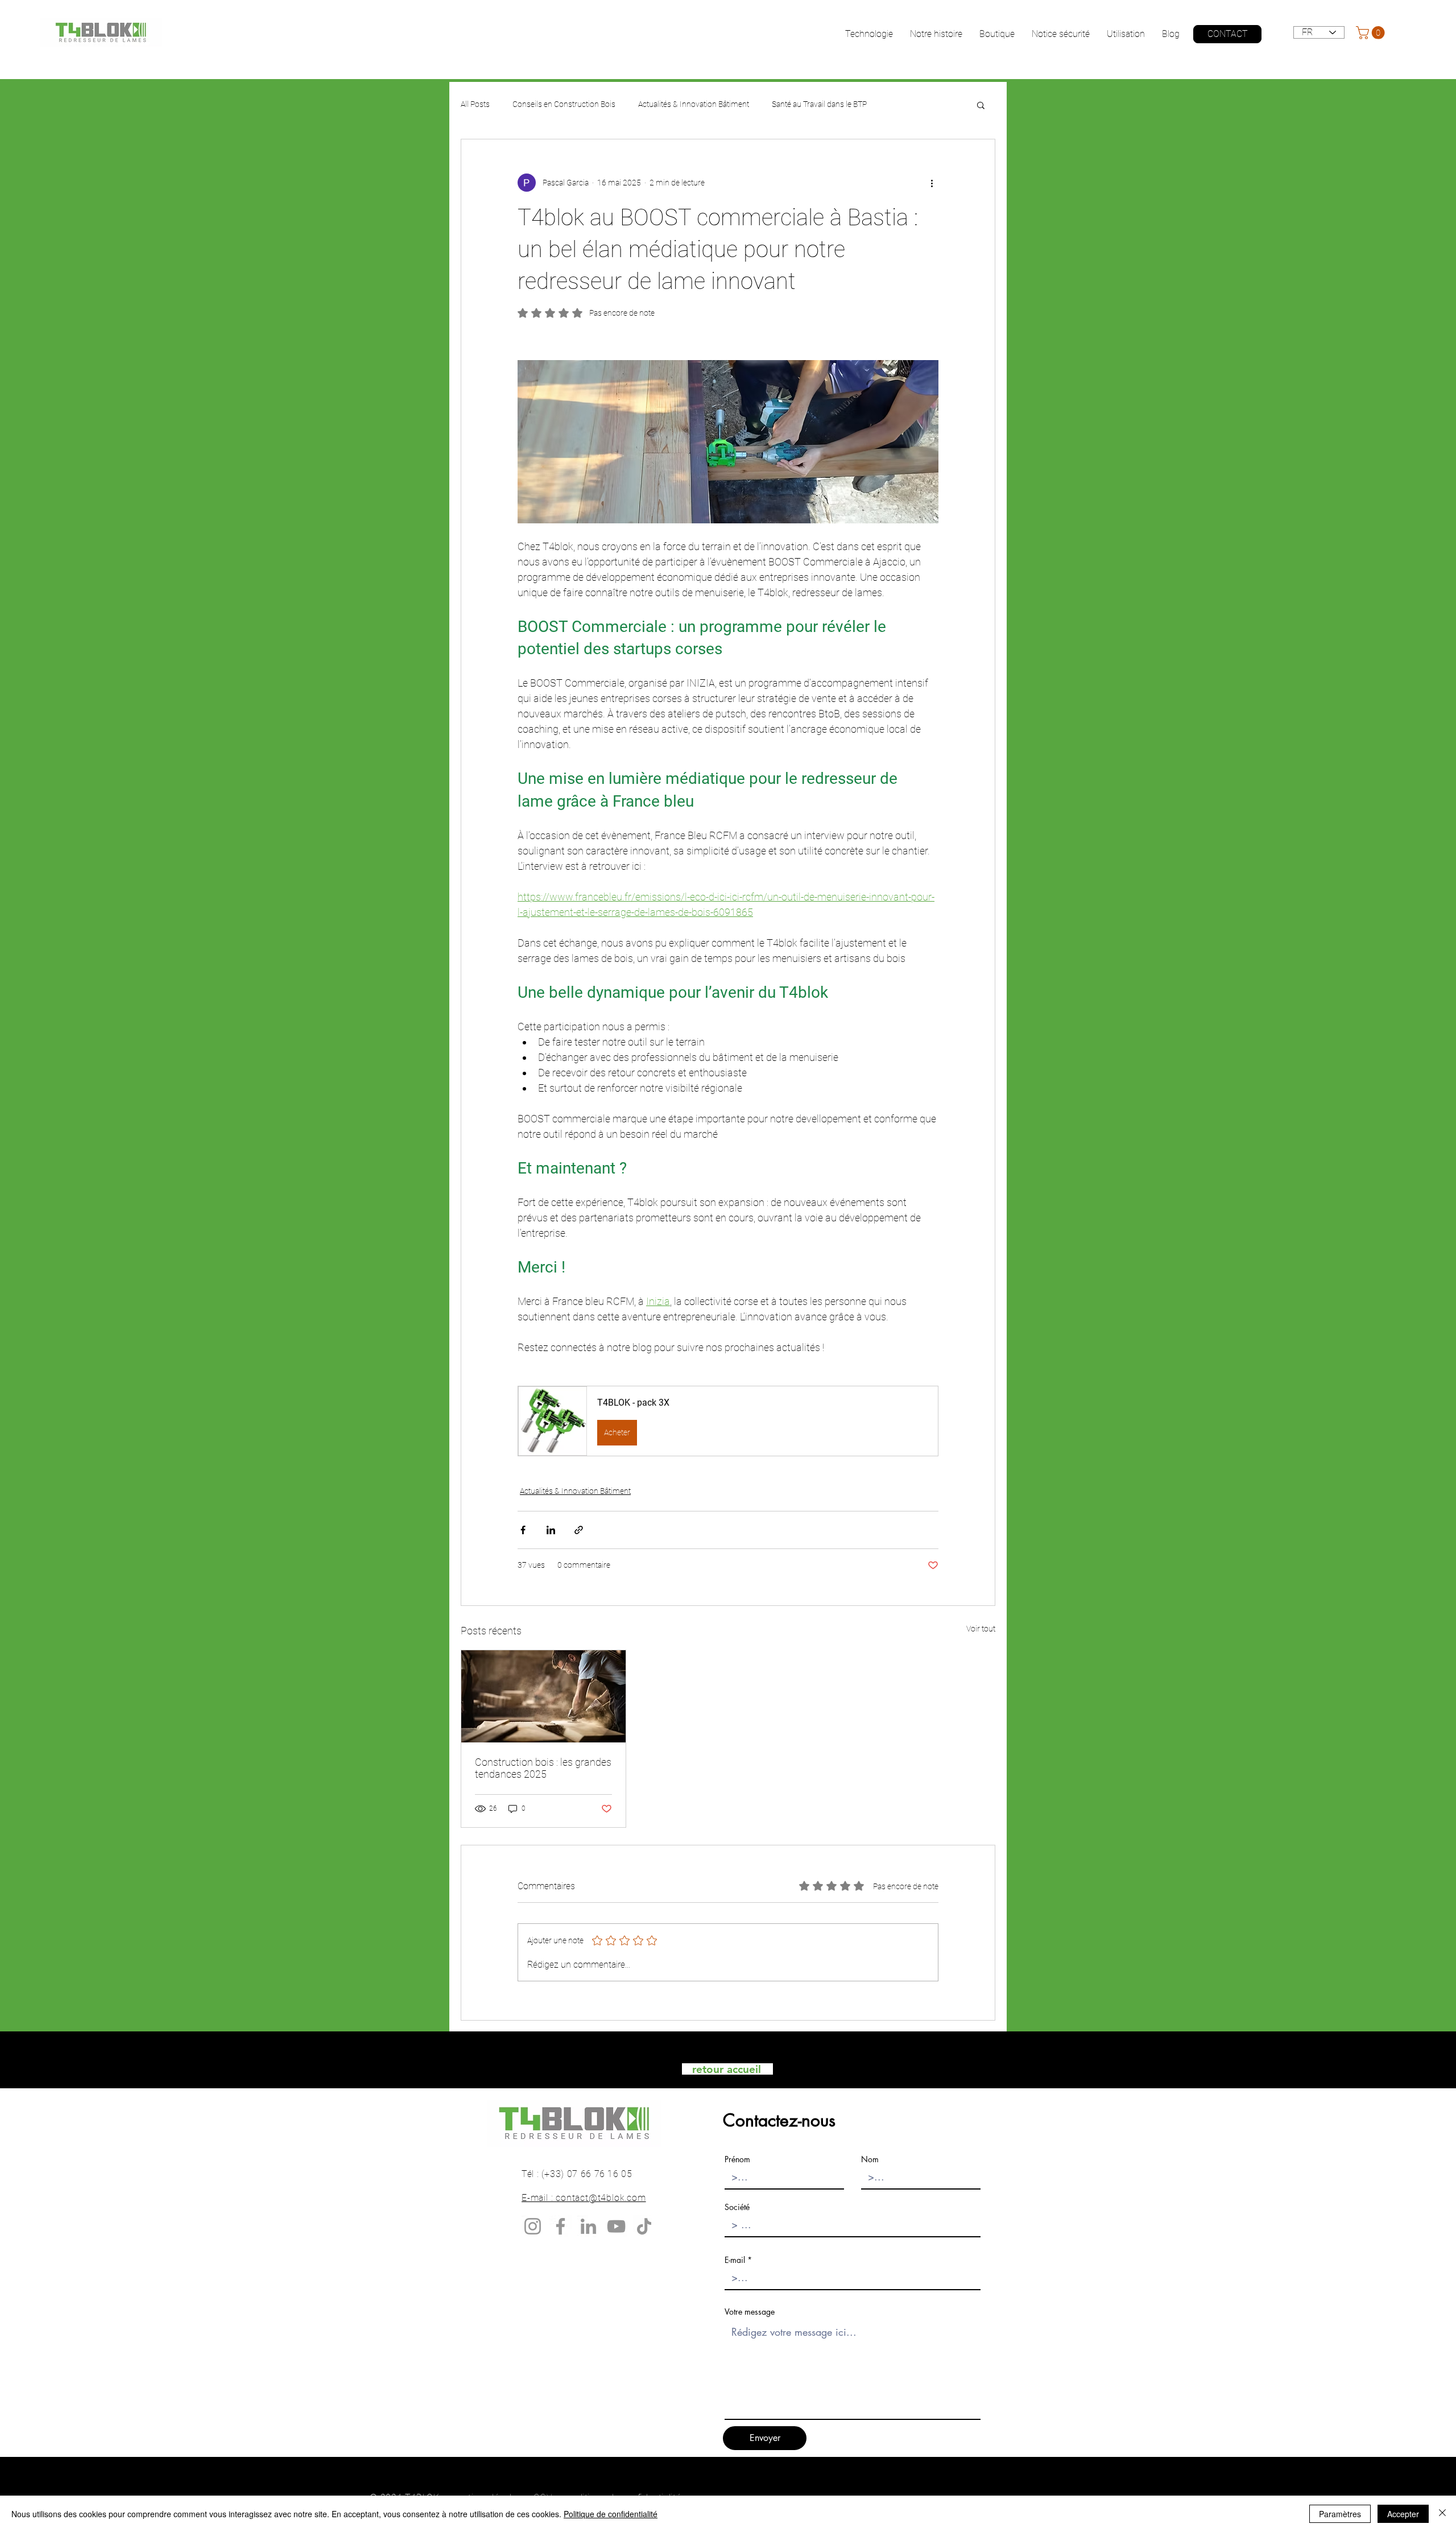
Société (737, 2207)
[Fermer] (1442, 2514)
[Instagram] (533, 2226)
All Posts (475, 104)
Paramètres (1340, 2514)
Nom (870, 2159)
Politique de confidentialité (611, 2514)
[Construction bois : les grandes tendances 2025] (543, 1696)
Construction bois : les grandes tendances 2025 (543, 1768)
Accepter (1403, 2514)
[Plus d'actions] (932, 183)
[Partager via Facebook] (523, 1530)
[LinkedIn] (588, 2226)
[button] (1372, 33)
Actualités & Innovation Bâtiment (694, 104)
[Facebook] (561, 2226)
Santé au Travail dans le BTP (819, 104)
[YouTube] (616, 2226)
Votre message (750, 2312)
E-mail (735, 2260)
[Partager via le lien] (579, 1530)
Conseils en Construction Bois (564, 104)
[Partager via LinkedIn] (551, 1530)
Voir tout (981, 1629)
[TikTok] (644, 2226)
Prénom (737, 2159)
